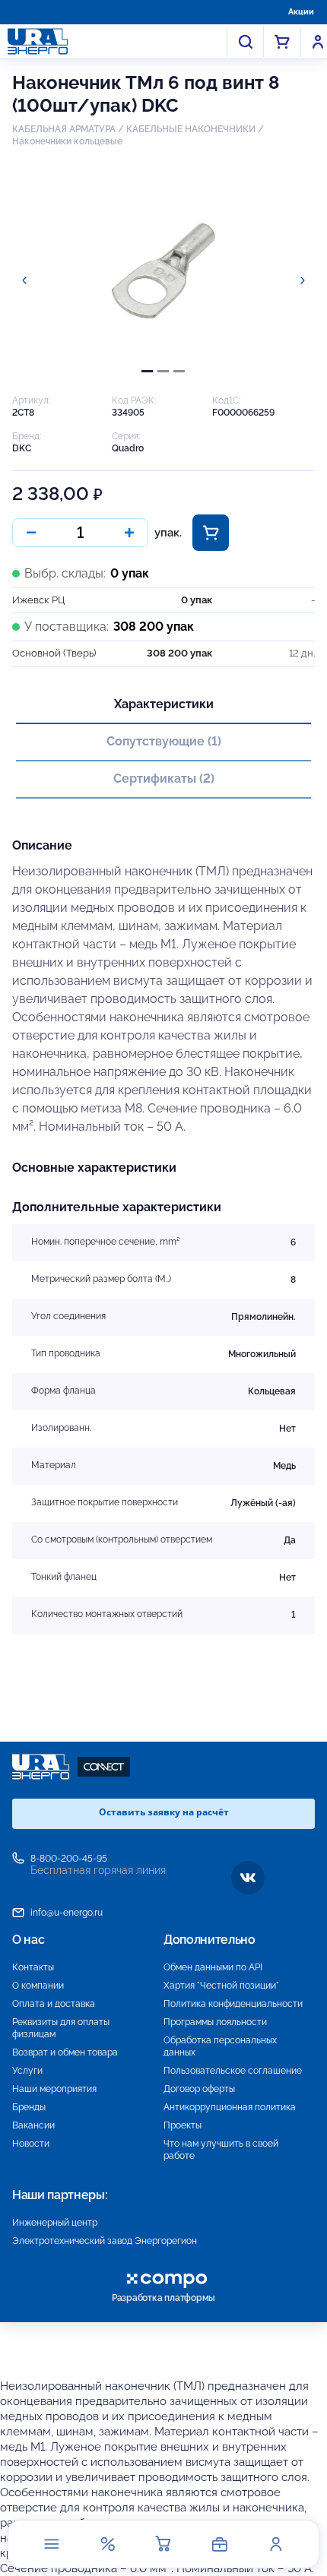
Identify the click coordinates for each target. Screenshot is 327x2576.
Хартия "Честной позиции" (221, 1986)
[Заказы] (220, 2544)
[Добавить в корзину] (211, 533)
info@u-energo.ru (67, 1913)
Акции (301, 12)
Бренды (29, 2107)
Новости (31, 2144)
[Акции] (107, 2544)
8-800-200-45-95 (69, 1859)
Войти (318, 42)
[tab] (147, 371)
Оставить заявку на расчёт (164, 1812)
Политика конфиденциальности (233, 2004)
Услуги (27, 2071)
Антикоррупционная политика (230, 2107)
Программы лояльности (215, 2022)
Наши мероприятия (54, 2089)
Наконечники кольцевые (67, 141)
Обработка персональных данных (220, 2046)
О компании (38, 1986)
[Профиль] (275, 2544)
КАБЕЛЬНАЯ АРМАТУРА (64, 129)
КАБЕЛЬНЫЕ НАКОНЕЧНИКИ (191, 129)
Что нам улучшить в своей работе (221, 2150)
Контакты (33, 1967)
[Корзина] (163, 2544)
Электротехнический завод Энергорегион (105, 2241)
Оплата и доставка (54, 2004)
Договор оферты (199, 2089)
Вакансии (33, 2125)
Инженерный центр (55, 2223)
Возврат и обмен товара (65, 2052)
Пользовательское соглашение (233, 2071)
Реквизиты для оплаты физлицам (61, 2028)
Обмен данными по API (213, 1967)
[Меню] (52, 2544)
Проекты (183, 2125)
